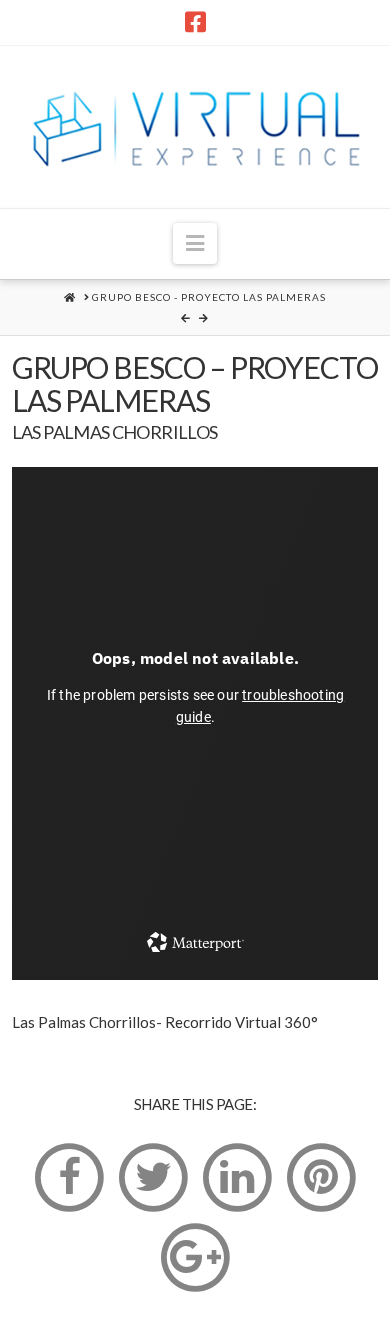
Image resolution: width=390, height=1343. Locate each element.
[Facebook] (195, 22)
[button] (195, 243)
